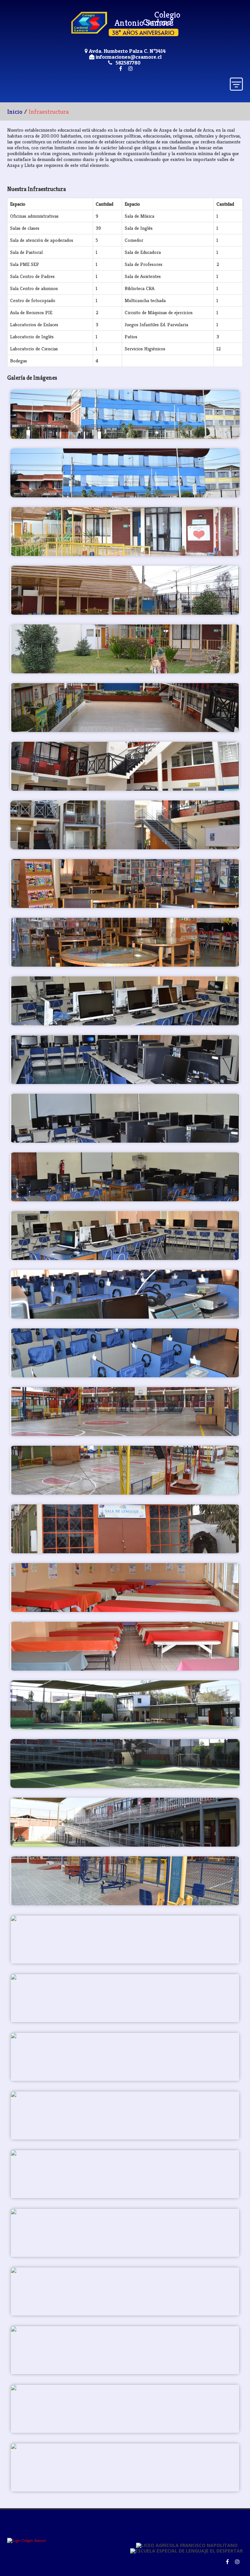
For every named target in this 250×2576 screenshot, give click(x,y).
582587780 (128, 63)
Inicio (15, 111)
